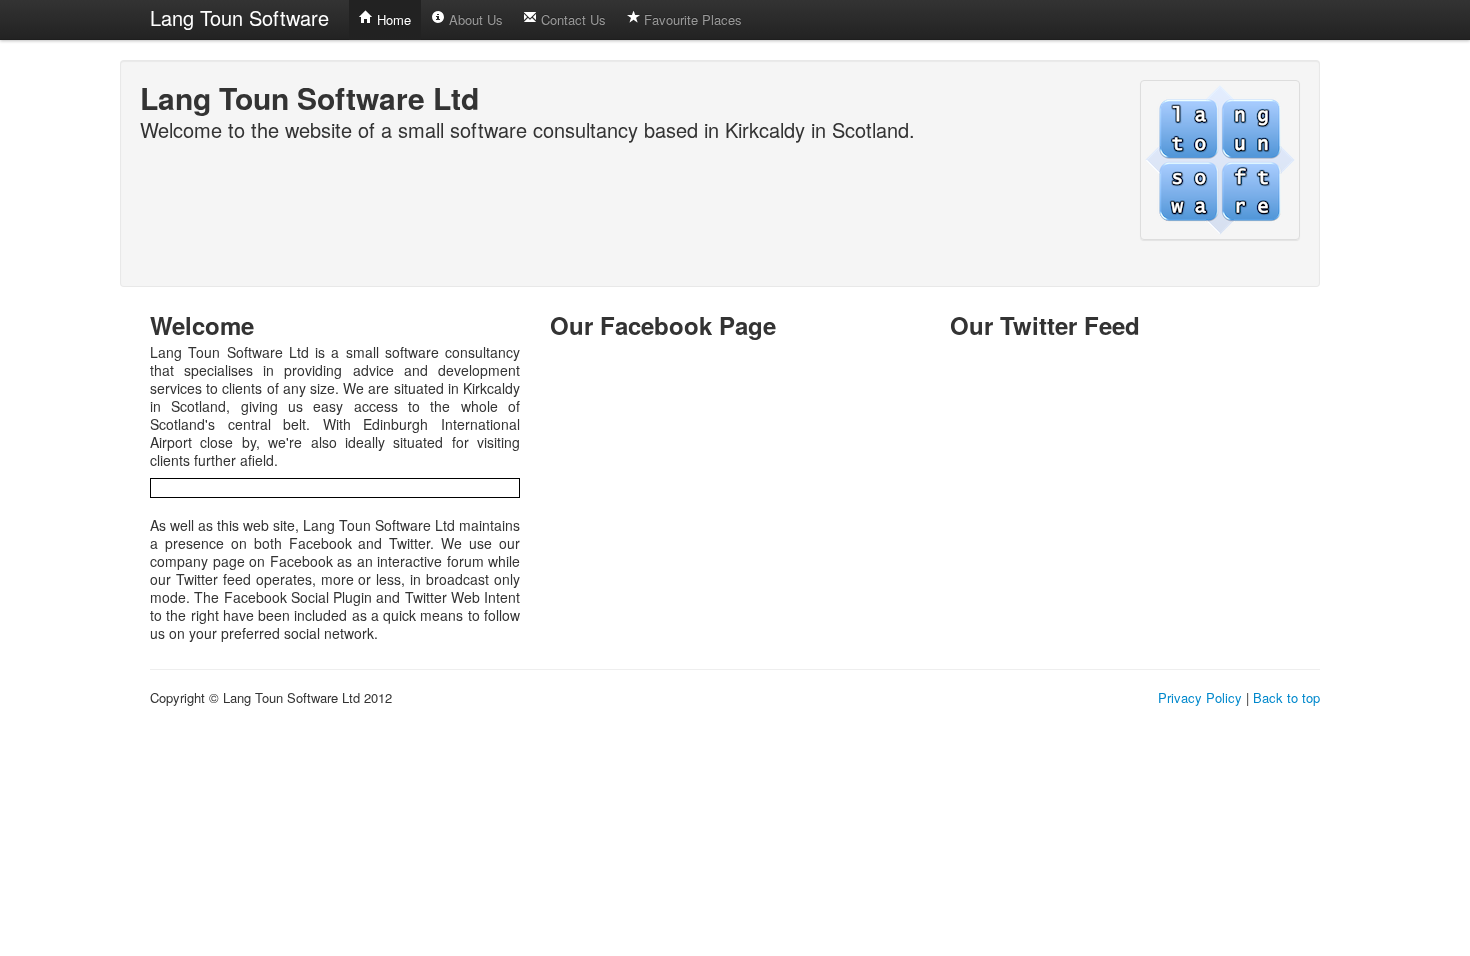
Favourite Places (691, 19)
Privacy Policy (1200, 697)
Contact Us (571, 19)
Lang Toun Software (239, 17)
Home (392, 19)
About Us (474, 19)
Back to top (1286, 697)
